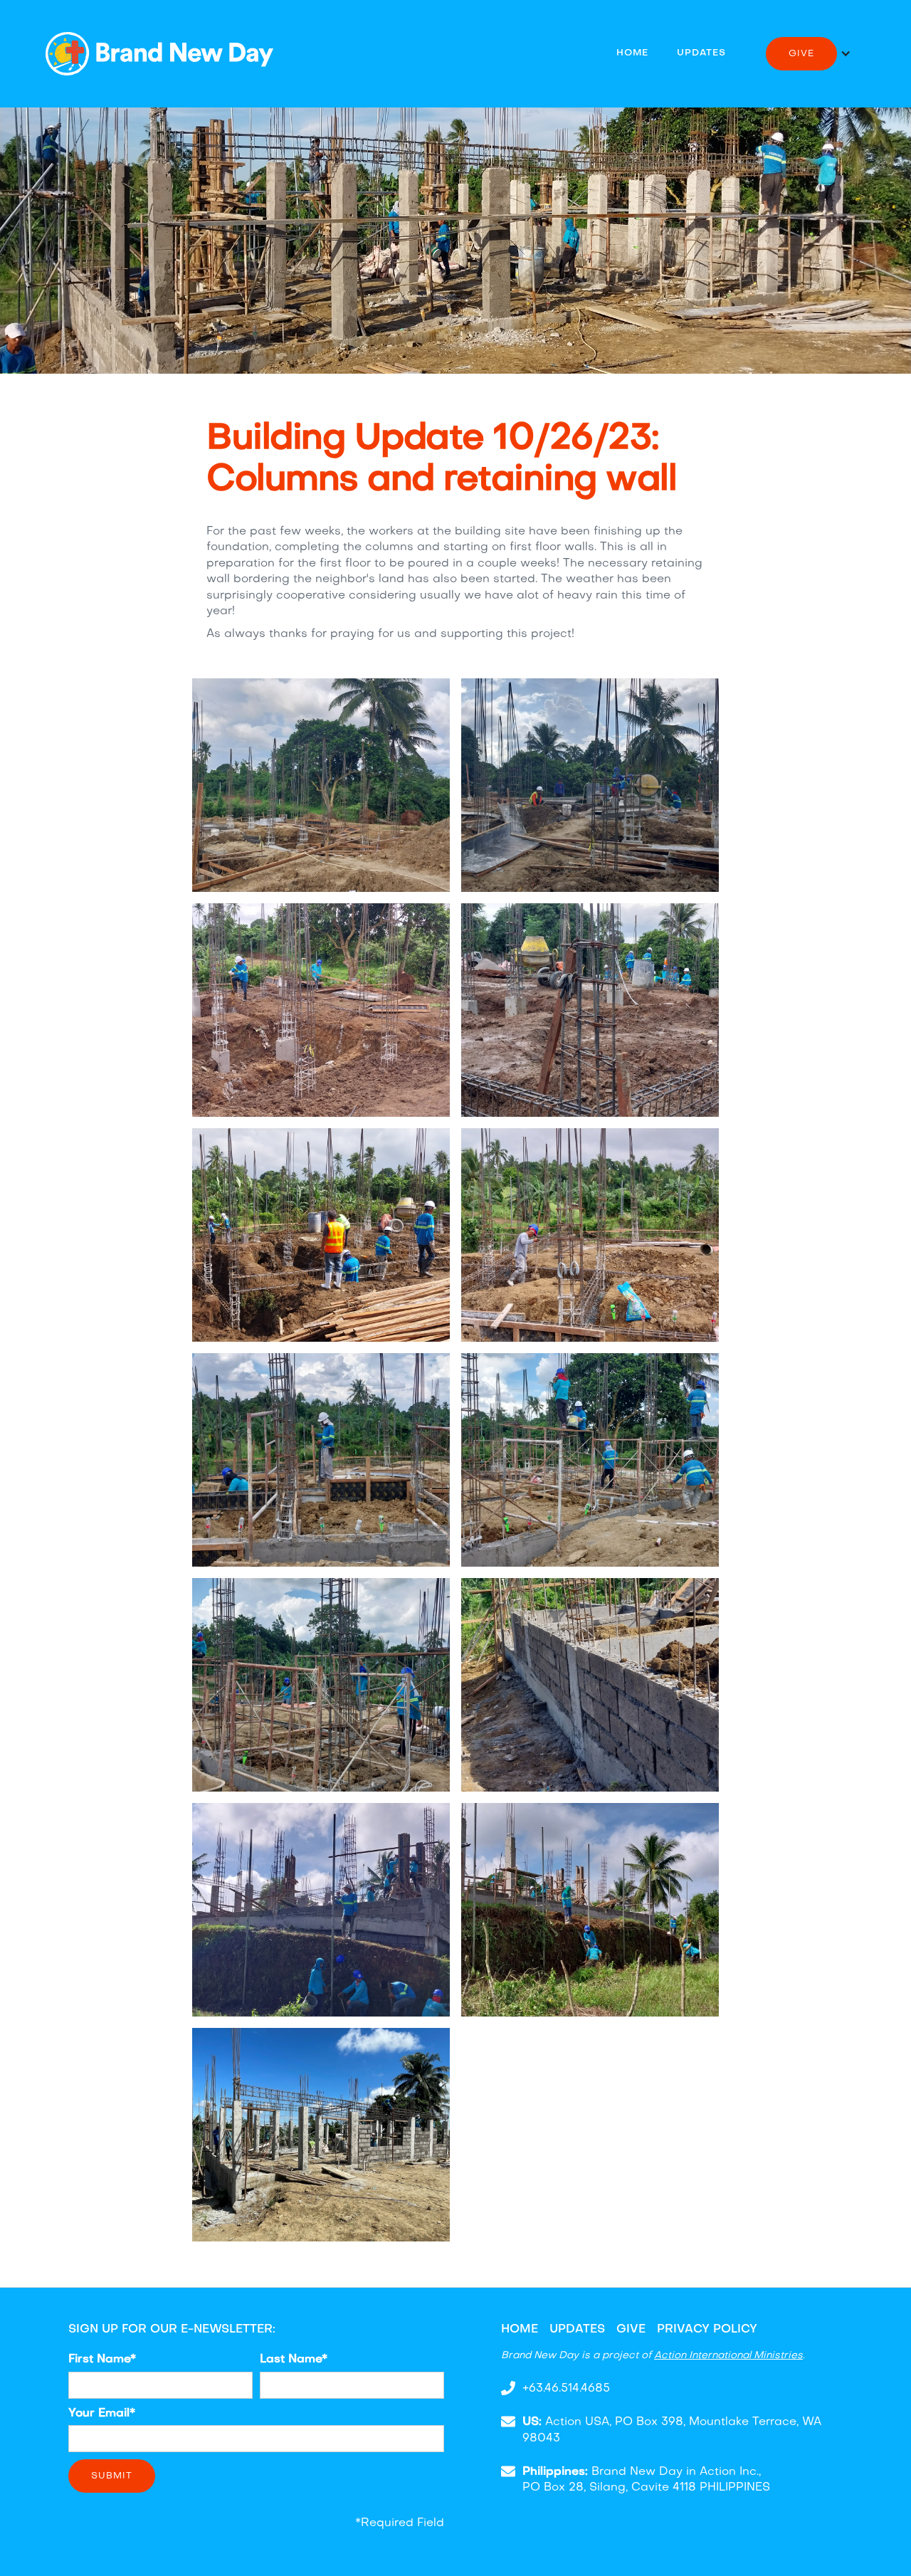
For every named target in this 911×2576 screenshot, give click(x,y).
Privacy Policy (707, 2330)
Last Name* (294, 2360)
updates (701, 53)
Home (632, 53)
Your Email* (102, 2414)
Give (631, 2330)
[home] (159, 54)
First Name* (102, 2360)
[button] (809, 54)
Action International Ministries (728, 2356)
